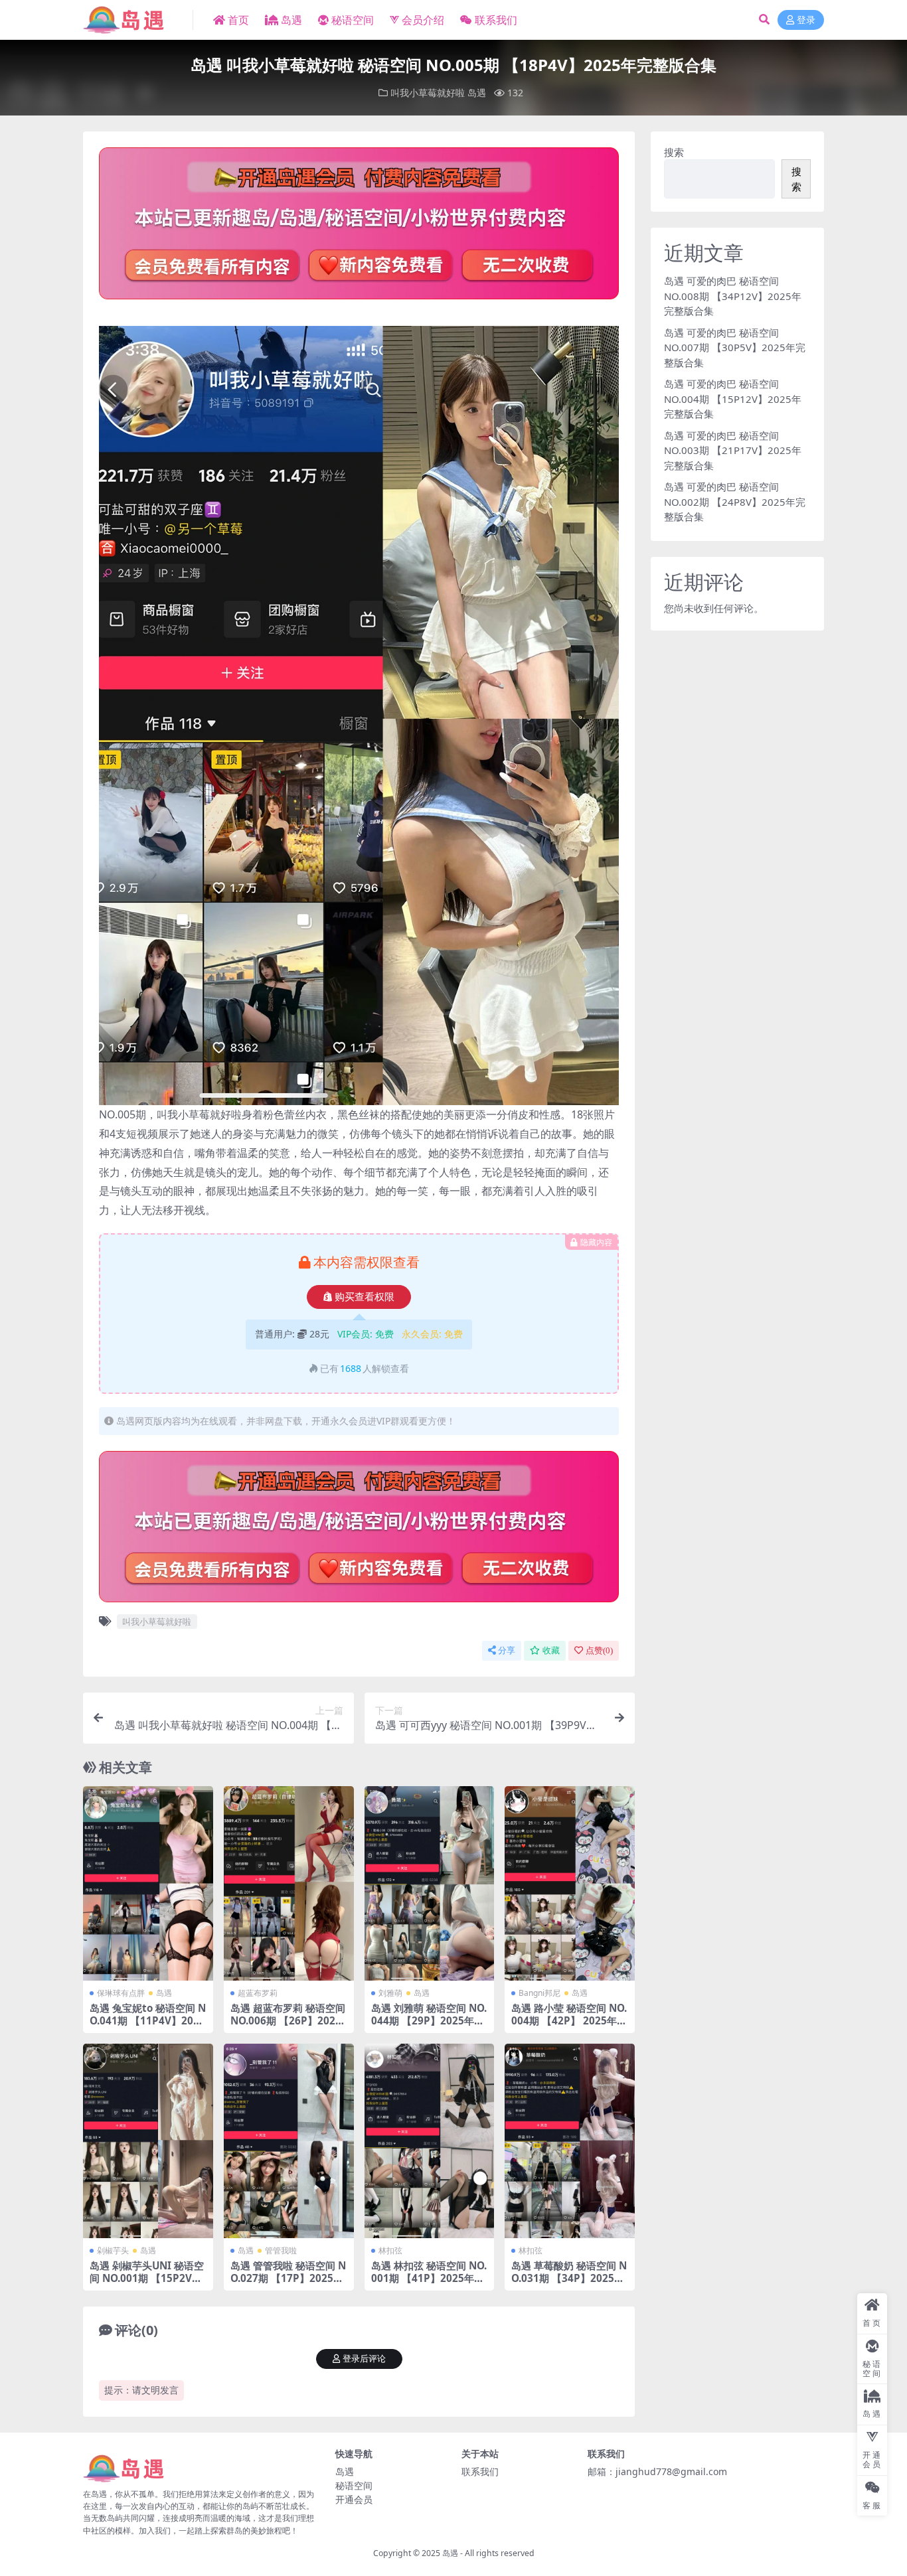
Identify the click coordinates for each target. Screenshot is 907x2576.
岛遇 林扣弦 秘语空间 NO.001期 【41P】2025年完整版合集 (429, 2277)
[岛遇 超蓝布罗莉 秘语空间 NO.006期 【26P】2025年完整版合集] (289, 1884)
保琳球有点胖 (121, 1993)
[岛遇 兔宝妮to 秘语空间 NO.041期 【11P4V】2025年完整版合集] (148, 1884)
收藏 (551, 1650)
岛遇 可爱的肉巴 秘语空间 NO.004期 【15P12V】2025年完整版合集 (733, 399)
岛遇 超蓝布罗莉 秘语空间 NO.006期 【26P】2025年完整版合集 (288, 2020)
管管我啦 (281, 2250)
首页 (238, 20)
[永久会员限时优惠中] (359, 227)
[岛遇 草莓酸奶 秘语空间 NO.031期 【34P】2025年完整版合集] (570, 2141)
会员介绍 (423, 20)
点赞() (599, 1650)
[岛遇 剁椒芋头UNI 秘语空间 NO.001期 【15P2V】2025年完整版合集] (148, 2141)
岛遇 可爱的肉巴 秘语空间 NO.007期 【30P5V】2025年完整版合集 (735, 347)
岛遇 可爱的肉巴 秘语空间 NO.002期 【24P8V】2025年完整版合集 (735, 501)
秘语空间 (353, 20)
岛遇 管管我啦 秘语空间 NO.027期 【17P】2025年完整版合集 (288, 2277)
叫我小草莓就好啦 (428, 93)
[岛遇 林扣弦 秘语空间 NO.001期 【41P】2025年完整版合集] (430, 2141)
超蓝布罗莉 (258, 1993)
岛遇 (291, 20)
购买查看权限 (365, 1297)
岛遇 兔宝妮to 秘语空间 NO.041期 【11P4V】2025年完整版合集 (148, 2020)
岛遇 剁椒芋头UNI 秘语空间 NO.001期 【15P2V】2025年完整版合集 (147, 2277)
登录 (806, 20)
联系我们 (496, 20)
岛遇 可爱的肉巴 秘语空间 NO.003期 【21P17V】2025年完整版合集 (733, 450)
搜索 (674, 152)
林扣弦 (390, 2250)
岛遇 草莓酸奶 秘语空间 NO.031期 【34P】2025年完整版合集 (569, 2277)
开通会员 (354, 2499)
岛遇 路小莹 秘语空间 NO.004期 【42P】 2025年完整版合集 (569, 2020)
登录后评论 (364, 2359)
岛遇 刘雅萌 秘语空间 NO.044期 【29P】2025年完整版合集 (429, 2020)
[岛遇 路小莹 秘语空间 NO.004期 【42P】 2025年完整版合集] (570, 1884)
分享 (507, 1650)
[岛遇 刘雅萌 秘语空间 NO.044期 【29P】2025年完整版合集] (430, 1884)
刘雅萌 (390, 1993)
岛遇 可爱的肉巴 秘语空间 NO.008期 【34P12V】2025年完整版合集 (733, 296)
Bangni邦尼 (539, 1993)
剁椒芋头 (113, 2250)
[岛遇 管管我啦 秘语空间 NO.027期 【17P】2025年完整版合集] (289, 2141)
